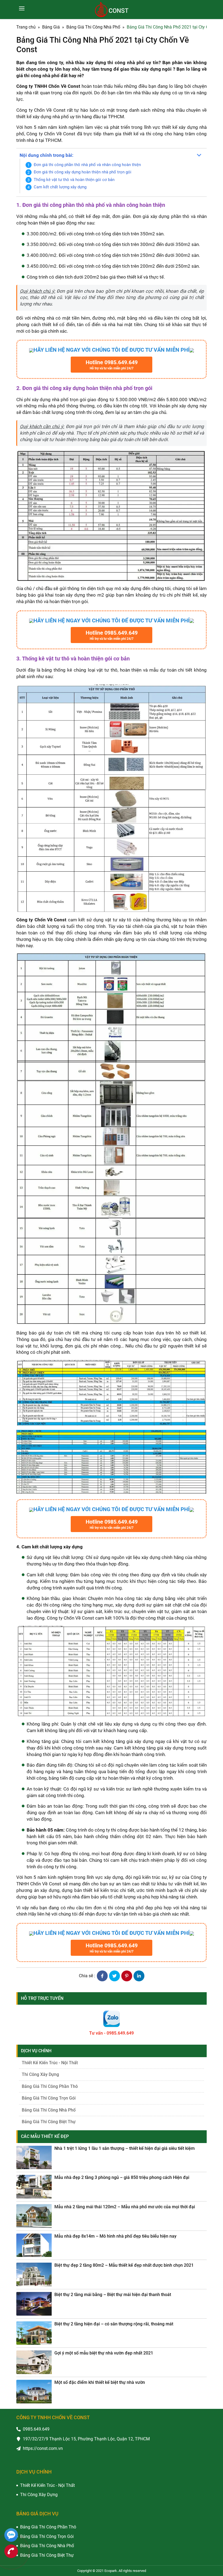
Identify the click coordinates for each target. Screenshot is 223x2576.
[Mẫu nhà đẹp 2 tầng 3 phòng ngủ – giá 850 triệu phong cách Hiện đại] (34, 2187)
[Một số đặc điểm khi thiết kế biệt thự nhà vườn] (34, 2392)
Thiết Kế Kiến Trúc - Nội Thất (50, 2063)
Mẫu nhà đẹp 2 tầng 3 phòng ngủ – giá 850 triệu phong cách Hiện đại (122, 2177)
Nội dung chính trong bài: (47, 155)
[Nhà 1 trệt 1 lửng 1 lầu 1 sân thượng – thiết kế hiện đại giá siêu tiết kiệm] (34, 2158)
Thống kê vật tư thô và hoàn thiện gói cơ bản (74, 180)
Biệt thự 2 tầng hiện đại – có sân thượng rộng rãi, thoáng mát (114, 2324)
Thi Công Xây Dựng (40, 2074)
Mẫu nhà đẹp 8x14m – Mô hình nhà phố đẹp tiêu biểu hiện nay (115, 2236)
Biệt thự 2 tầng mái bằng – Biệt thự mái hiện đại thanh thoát (113, 2295)
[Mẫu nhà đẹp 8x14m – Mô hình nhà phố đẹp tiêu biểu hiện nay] (34, 2245)
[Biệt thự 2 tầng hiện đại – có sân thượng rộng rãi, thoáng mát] (34, 2333)
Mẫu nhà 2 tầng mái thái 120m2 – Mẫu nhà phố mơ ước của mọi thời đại (125, 2207)
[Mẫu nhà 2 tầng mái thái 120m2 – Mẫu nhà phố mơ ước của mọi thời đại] (34, 2216)
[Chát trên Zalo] (11, 2536)
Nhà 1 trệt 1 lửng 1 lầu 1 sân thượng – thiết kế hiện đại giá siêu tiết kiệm (125, 2148)
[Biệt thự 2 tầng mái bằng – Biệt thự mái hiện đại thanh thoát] (34, 2304)
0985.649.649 (36, 2429)
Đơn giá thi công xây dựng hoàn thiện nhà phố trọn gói (83, 172)
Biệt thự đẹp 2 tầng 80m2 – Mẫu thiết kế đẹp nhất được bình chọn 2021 (124, 2265)
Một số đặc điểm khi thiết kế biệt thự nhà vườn (100, 2382)
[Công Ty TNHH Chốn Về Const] (112, 10)
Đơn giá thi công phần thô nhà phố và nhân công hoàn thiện (87, 165)
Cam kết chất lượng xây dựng (60, 187)
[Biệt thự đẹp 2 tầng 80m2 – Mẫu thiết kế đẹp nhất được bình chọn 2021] (34, 2274)
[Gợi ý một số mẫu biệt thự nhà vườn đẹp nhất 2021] (34, 2362)
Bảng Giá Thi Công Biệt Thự (49, 2122)
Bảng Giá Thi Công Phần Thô (50, 2086)
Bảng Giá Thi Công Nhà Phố (49, 2110)
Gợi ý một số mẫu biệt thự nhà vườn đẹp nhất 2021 (104, 2353)
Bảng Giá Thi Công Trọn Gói (49, 2098)
